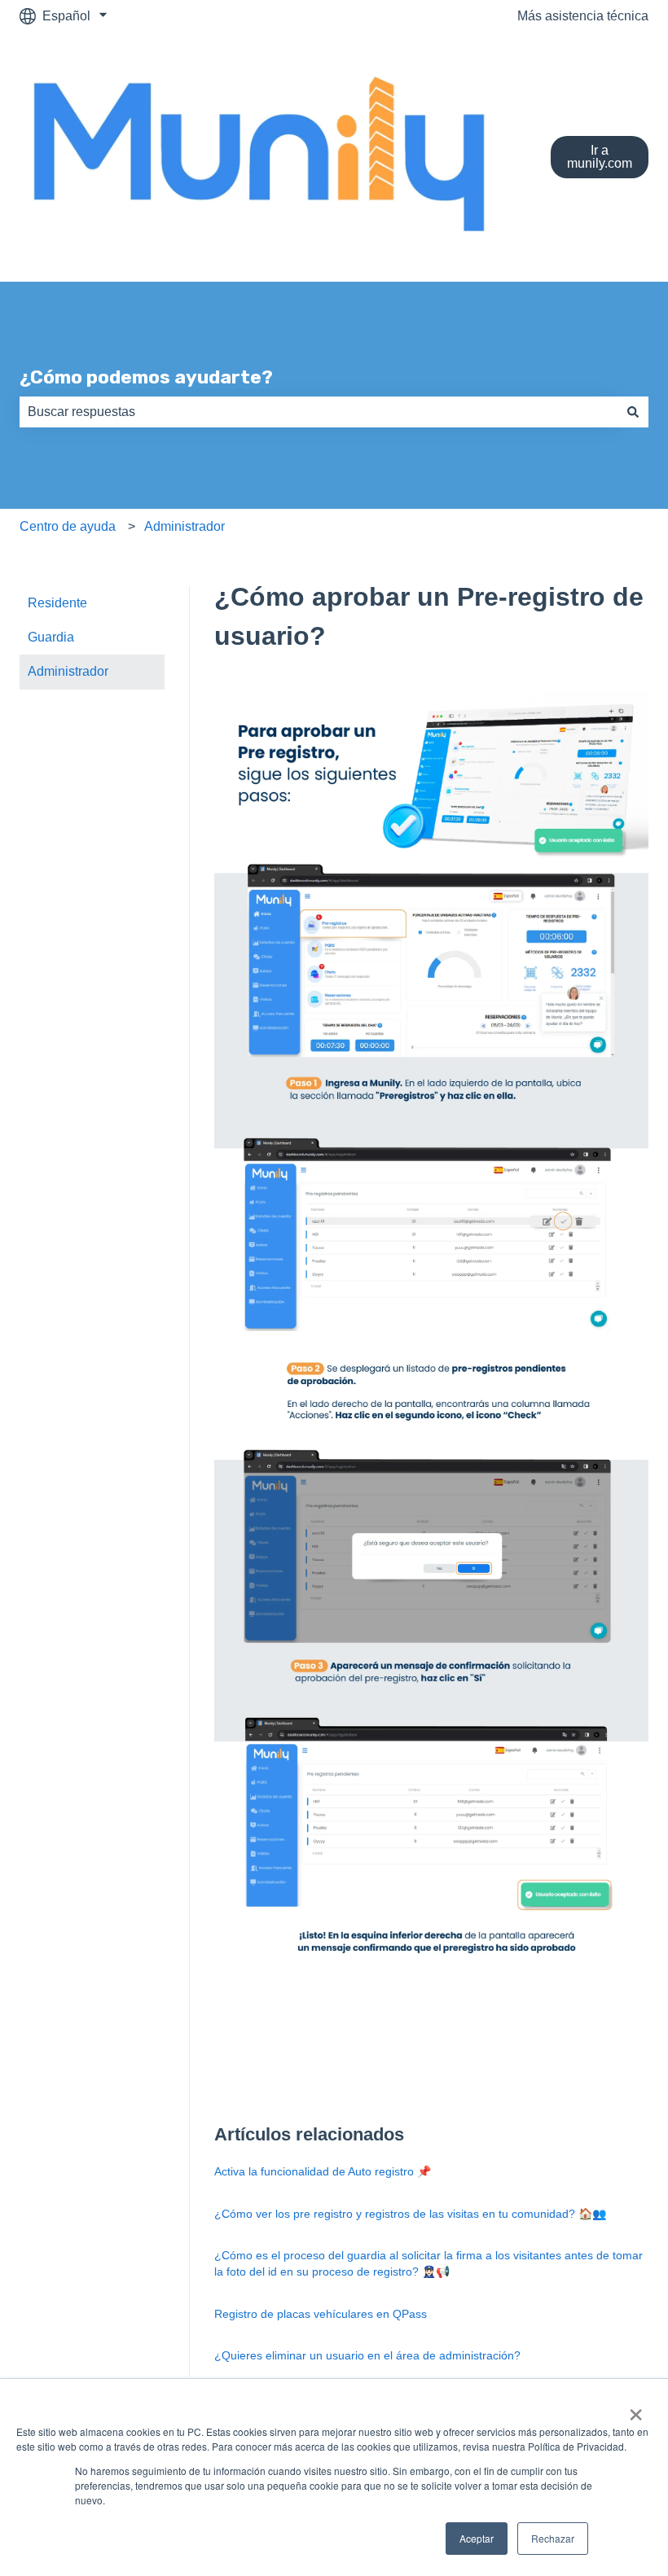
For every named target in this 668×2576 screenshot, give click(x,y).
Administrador (185, 526)
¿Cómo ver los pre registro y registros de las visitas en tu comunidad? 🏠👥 (410, 2214)
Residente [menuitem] (57, 603)
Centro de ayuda (68, 526)
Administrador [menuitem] (68, 671)
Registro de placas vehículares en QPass (321, 2314)
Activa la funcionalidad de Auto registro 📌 (323, 2171)
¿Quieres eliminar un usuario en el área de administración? (367, 2355)
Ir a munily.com (600, 157)
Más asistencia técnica (583, 16)
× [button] (636, 2409)
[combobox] (319, 412)
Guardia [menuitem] (51, 637)
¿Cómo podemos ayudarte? (146, 377)
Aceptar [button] (477, 2538)
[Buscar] (633, 412)
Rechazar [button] (553, 2538)
